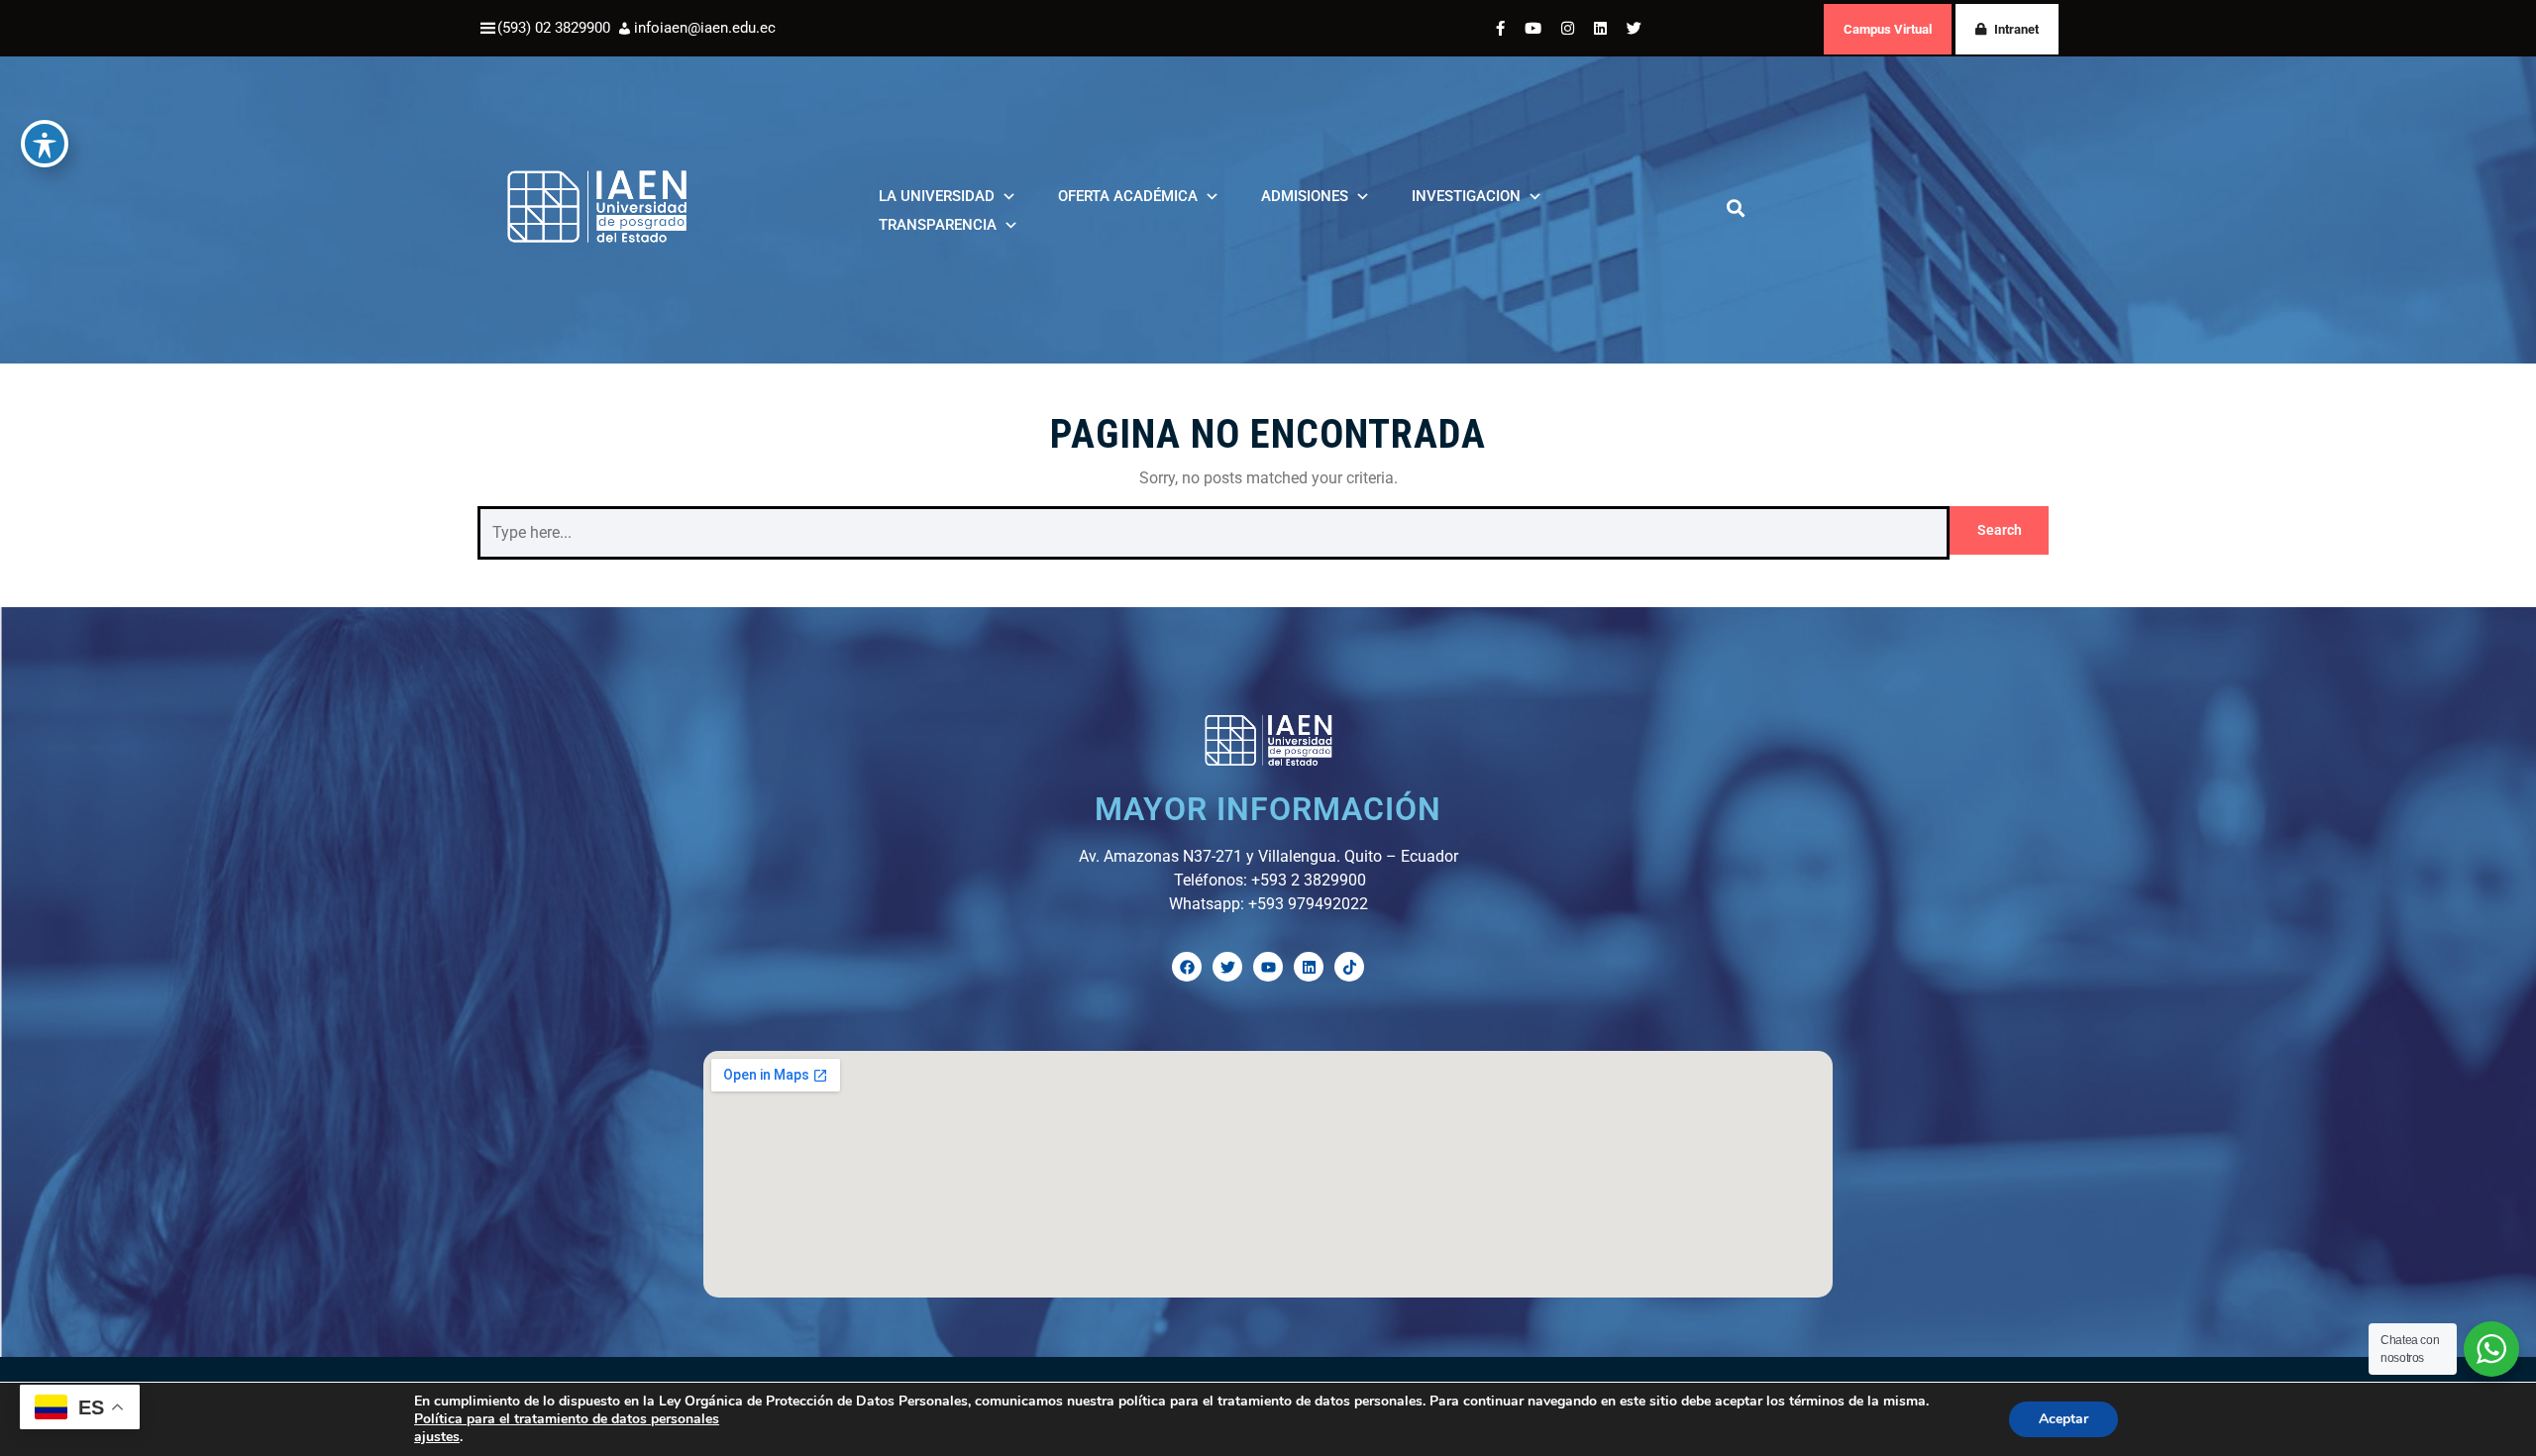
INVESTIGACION (1466, 196)
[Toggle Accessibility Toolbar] (45, 144)
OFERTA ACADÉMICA (1128, 196)
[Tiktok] (1349, 967)
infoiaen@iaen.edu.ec (705, 28)
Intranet (2016, 29)
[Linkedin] (1309, 967)
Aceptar (2063, 1419)
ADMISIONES (1305, 196)
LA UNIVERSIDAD (937, 196)
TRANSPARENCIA (938, 225)
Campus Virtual (1888, 29)
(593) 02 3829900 (554, 28)
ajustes (437, 1437)
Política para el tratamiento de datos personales (567, 1419)
